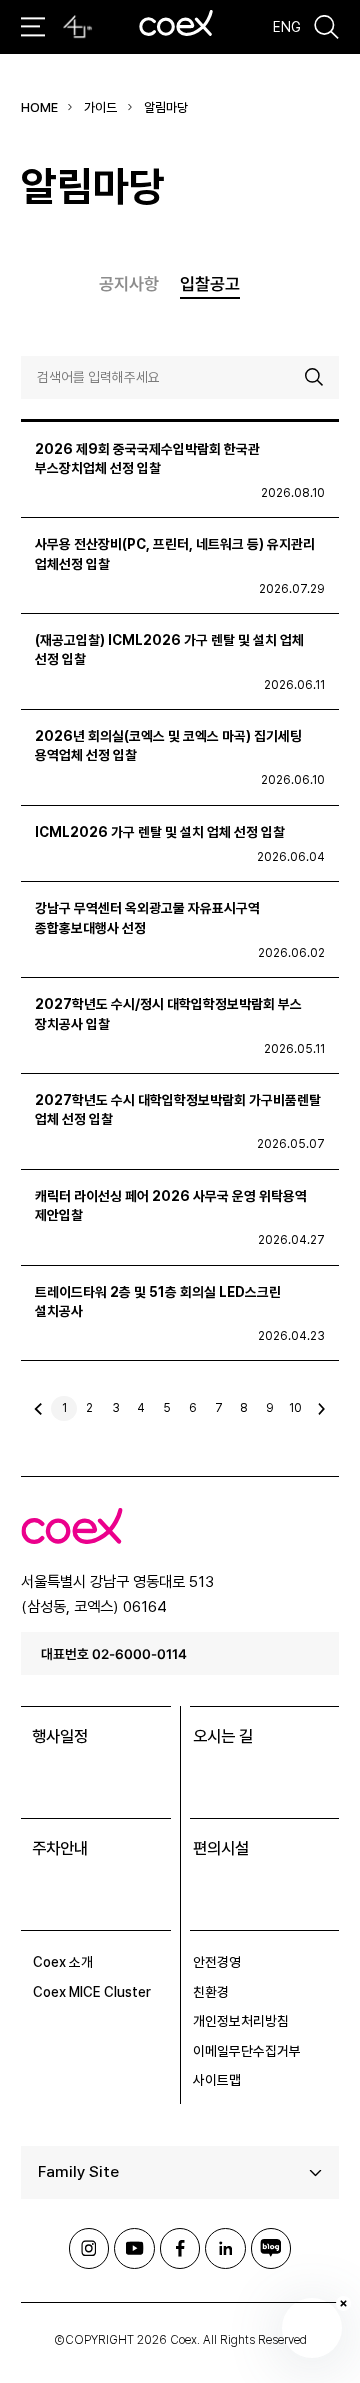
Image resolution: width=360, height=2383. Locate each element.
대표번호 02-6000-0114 (114, 1653)
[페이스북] (180, 2248)
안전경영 (217, 1962)
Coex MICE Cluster (92, 1992)
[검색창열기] (326, 27)
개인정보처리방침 (241, 2021)
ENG (287, 27)
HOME (39, 107)
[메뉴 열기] (33, 26)
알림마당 (166, 107)
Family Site (78, 2171)
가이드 (100, 107)
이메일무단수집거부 (247, 2051)
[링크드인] (225, 2248)
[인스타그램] (89, 2248)
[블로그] (271, 2248)
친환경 (211, 1992)
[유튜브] (134, 2248)
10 (295, 1408)
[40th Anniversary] (77, 27)
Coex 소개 (63, 1962)
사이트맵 (217, 2080)
